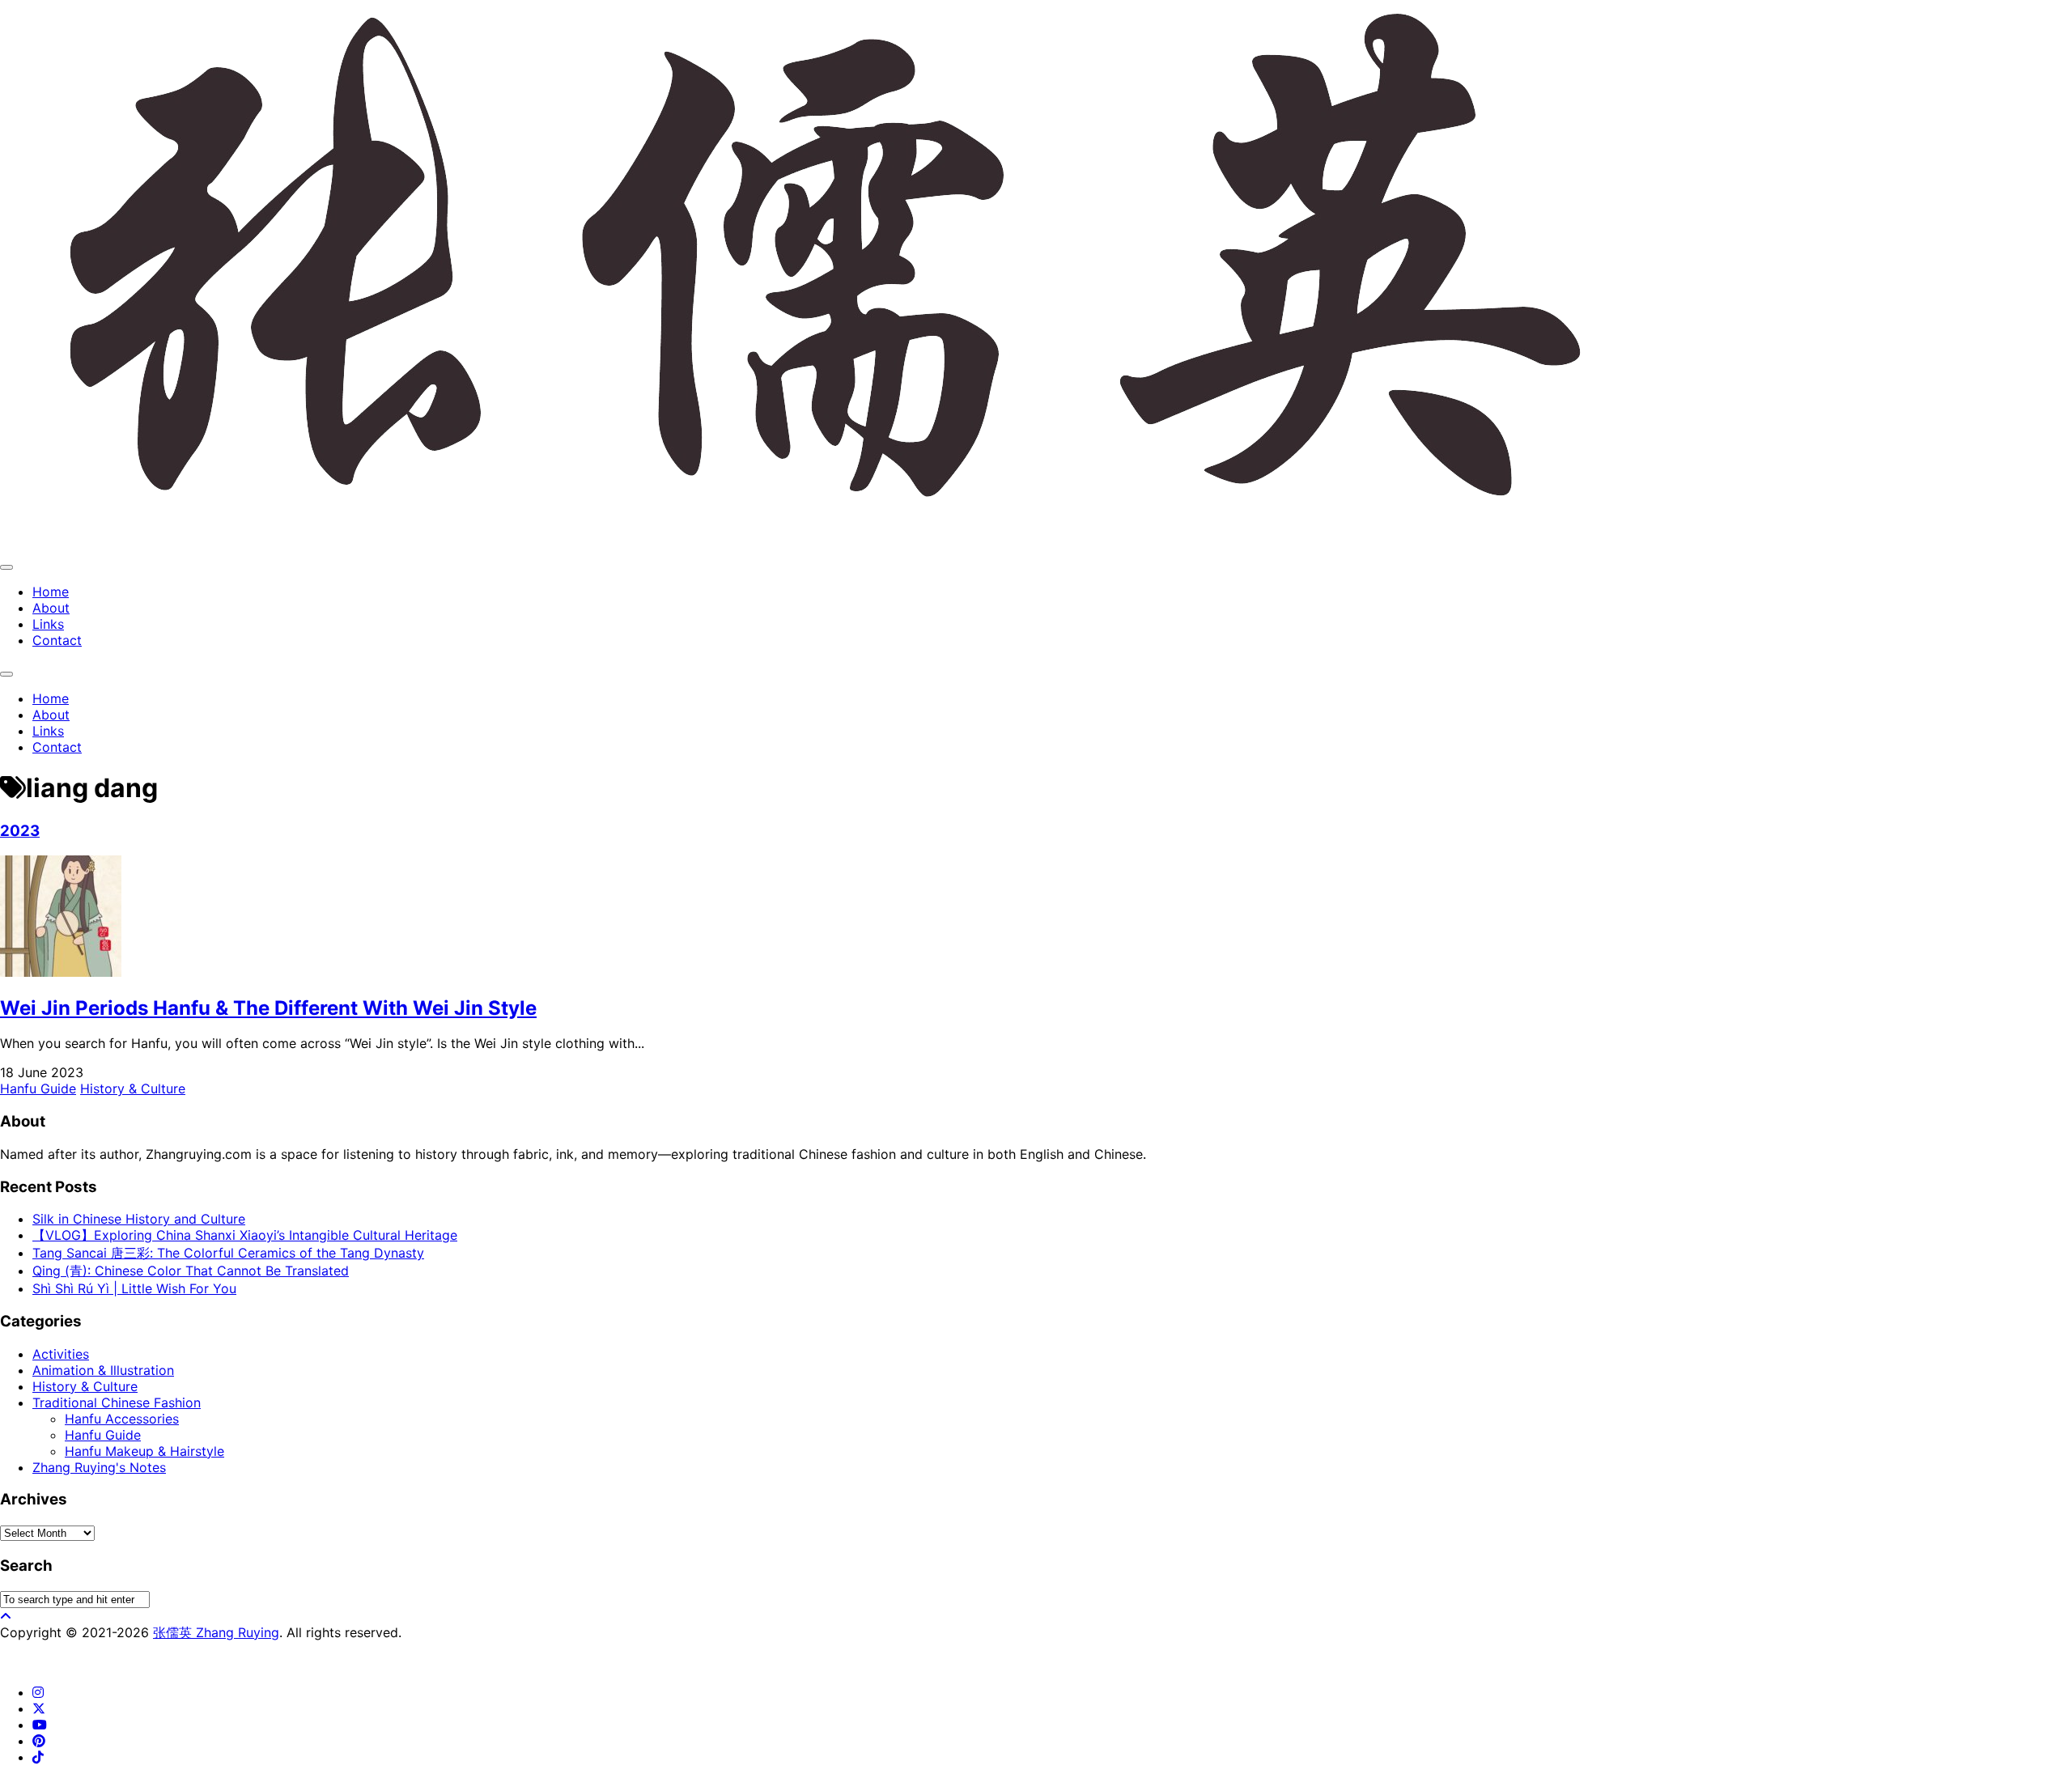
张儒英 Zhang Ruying (216, 1632)
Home (51, 592)
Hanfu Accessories (122, 1419)
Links (48, 624)
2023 (20, 831)
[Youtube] (40, 1725)
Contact (57, 640)
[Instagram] (38, 1692)
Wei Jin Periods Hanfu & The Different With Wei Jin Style (268, 1008)
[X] (39, 1708)
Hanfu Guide (38, 1088)
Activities (61, 1354)
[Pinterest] (39, 1741)
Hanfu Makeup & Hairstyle (144, 1451)
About (51, 608)
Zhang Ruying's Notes (99, 1467)
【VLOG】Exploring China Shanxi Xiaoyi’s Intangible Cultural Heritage (245, 1235)
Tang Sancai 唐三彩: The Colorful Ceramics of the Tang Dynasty (228, 1253)
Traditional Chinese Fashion (117, 1402)
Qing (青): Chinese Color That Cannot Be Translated (191, 1271)
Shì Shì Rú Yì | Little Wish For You (134, 1288)
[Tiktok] (38, 1757)
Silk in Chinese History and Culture (139, 1219)
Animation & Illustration (103, 1370)
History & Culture (133, 1088)
